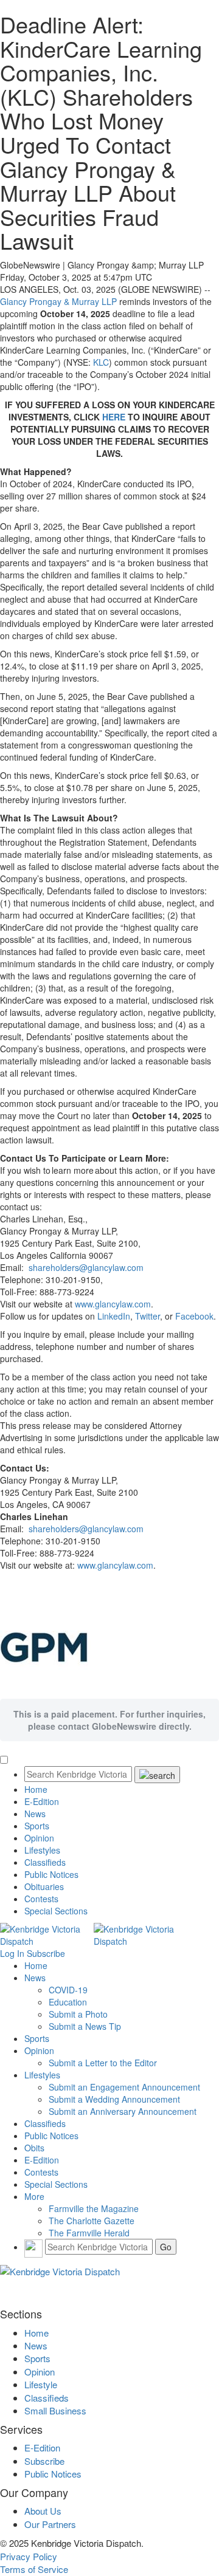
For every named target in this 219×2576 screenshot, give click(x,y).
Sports (37, 1826)
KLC (101, 362)
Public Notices (51, 1874)
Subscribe (46, 1953)
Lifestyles (42, 1850)
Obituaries (44, 1886)
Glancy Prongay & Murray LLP (58, 301)
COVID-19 (68, 1990)
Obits (34, 2148)
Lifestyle (41, 2384)
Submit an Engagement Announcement (124, 2087)
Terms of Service (34, 2569)
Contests (41, 1899)
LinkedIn (114, 1316)
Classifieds (45, 1862)
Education (68, 2002)
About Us (43, 2511)
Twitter (148, 1316)
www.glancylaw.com (113, 1304)
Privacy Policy (29, 2556)
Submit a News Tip (85, 2026)
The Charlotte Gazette (92, 2221)
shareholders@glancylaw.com (86, 1267)
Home (36, 1789)
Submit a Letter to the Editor (103, 2063)
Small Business (55, 2410)
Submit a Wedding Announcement (114, 2099)
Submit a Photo (78, 2014)
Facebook (194, 1316)
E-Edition (42, 1801)
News (35, 1814)
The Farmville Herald (89, 2233)
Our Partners (50, 2524)
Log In (12, 1953)
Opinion (39, 1838)
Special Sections (56, 1911)
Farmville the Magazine (94, 2208)
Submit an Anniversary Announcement (123, 2111)
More (34, 2196)
